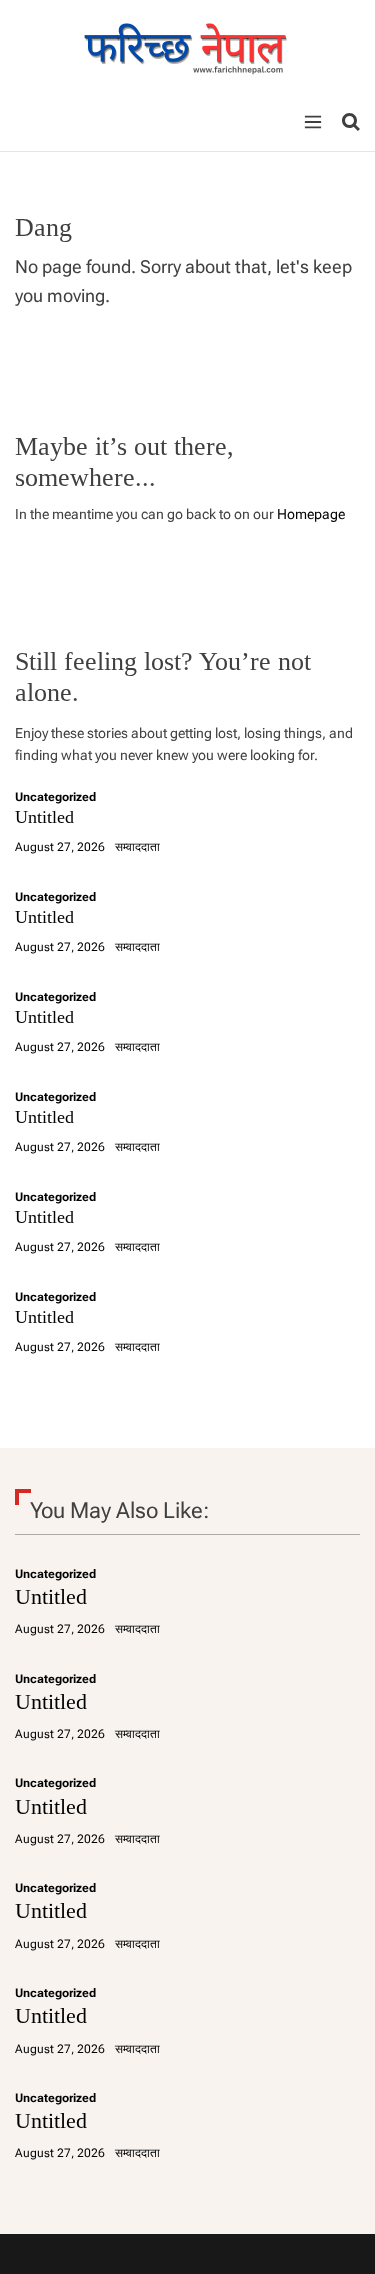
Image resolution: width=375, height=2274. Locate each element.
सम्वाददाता (137, 847)
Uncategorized (55, 797)
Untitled (44, 817)
